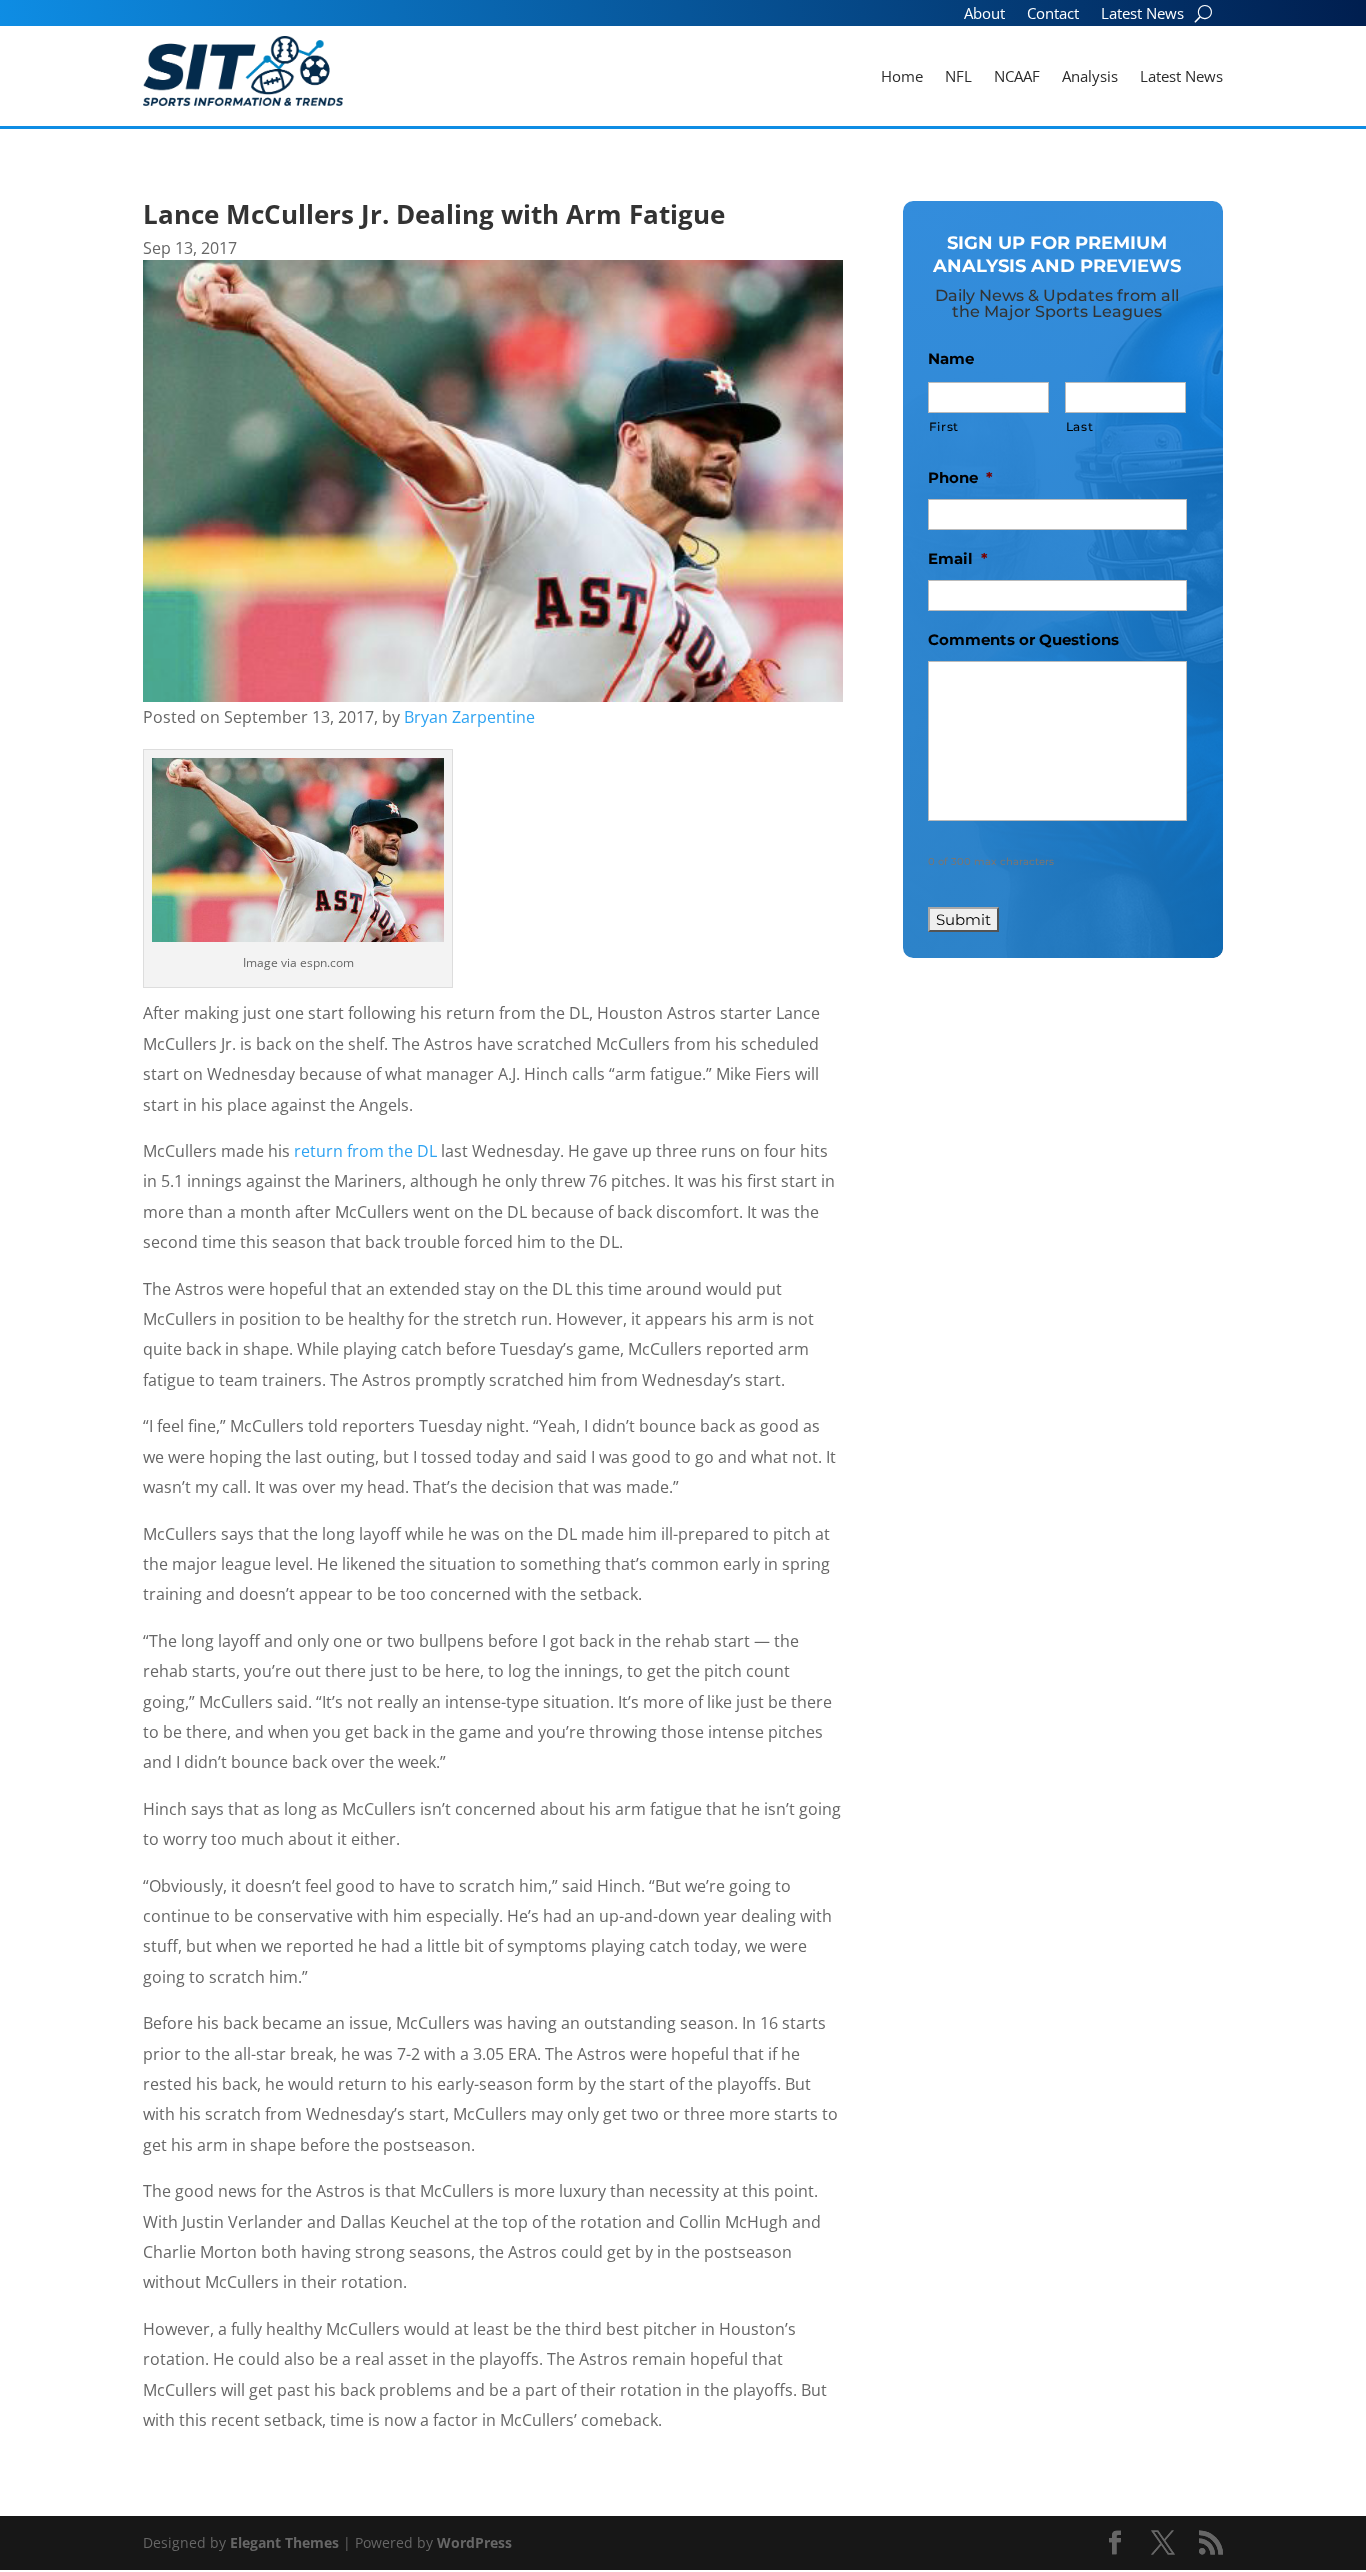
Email (958, 558)
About (984, 14)
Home (902, 77)
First (944, 426)
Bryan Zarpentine (469, 717)
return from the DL (365, 1151)
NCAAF (1017, 77)
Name (951, 358)
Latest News (1142, 14)
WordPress (474, 2542)
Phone (960, 477)
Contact (1053, 14)
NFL (958, 77)
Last (1080, 426)
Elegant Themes (284, 2542)
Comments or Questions (1023, 639)
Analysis (1090, 77)
